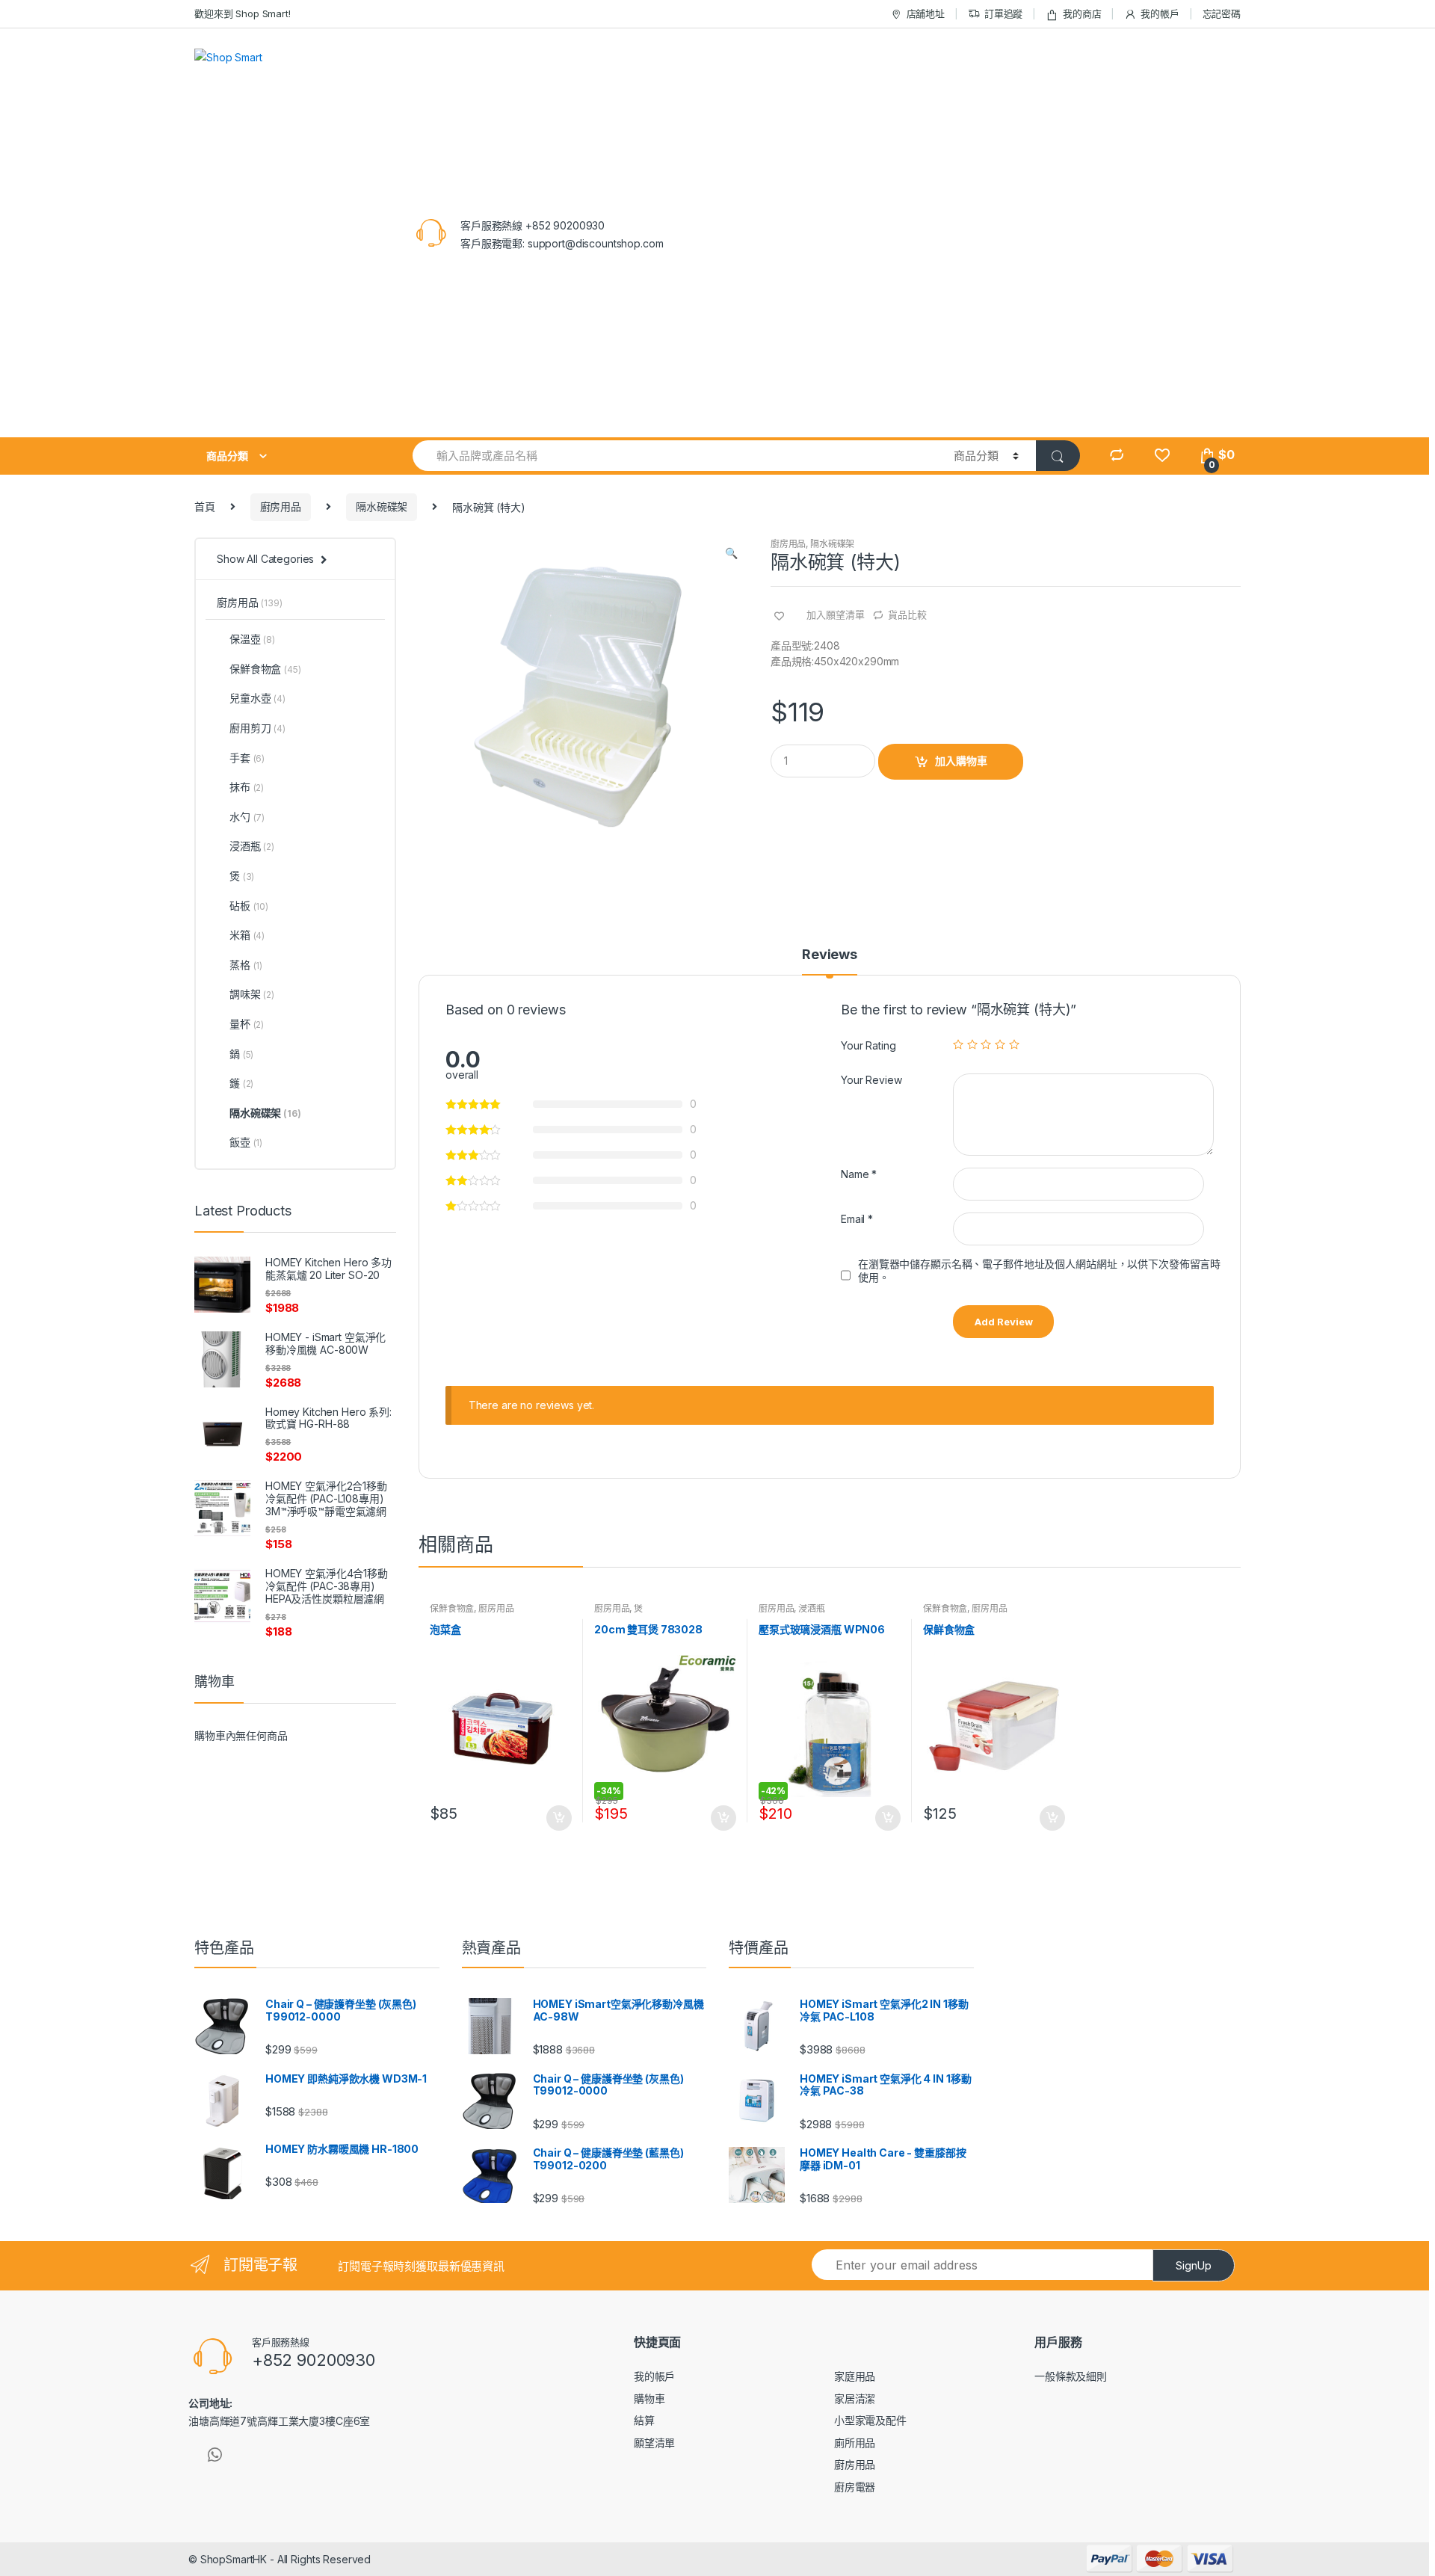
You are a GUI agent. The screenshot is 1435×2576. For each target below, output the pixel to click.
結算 (644, 2420)
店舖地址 (926, 13)
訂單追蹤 (1003, 13)
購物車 (649, 2398)
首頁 (205, 506)
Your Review (871, 1080)
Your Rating (868, 1045)
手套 (247, 758)
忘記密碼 (1222, 13)
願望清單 (654, 2443)
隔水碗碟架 (382, 506)
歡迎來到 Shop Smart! (243, 13)
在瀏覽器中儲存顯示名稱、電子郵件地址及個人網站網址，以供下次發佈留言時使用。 (1039, 1270)
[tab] (830, 961)
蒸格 (246, 965)
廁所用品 (855, 2443)
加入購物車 (961, 761)
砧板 (249, 906)
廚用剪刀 (257, 728)
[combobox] (675, 456)
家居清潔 (855, 2398)
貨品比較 (907, 614)
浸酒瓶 (812, 1608)
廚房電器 (855, 2487)
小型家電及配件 (870, 2420)
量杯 (247, 1024)
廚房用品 (281, 506)
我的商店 (1082, 13)
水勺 (247, 817)
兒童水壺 (257, 698)
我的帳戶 (1160, 13)
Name (859, 1174)
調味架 (252, 994)
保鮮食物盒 (452, 1608)
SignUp (1194, 2265)
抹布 (247, 787)
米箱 (247, 935)
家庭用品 (855, 2376)
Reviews (830, 955)
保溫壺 (252, 639)
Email (857, 1219)
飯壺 (246, 1142)
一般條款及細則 (1071, 2376)
